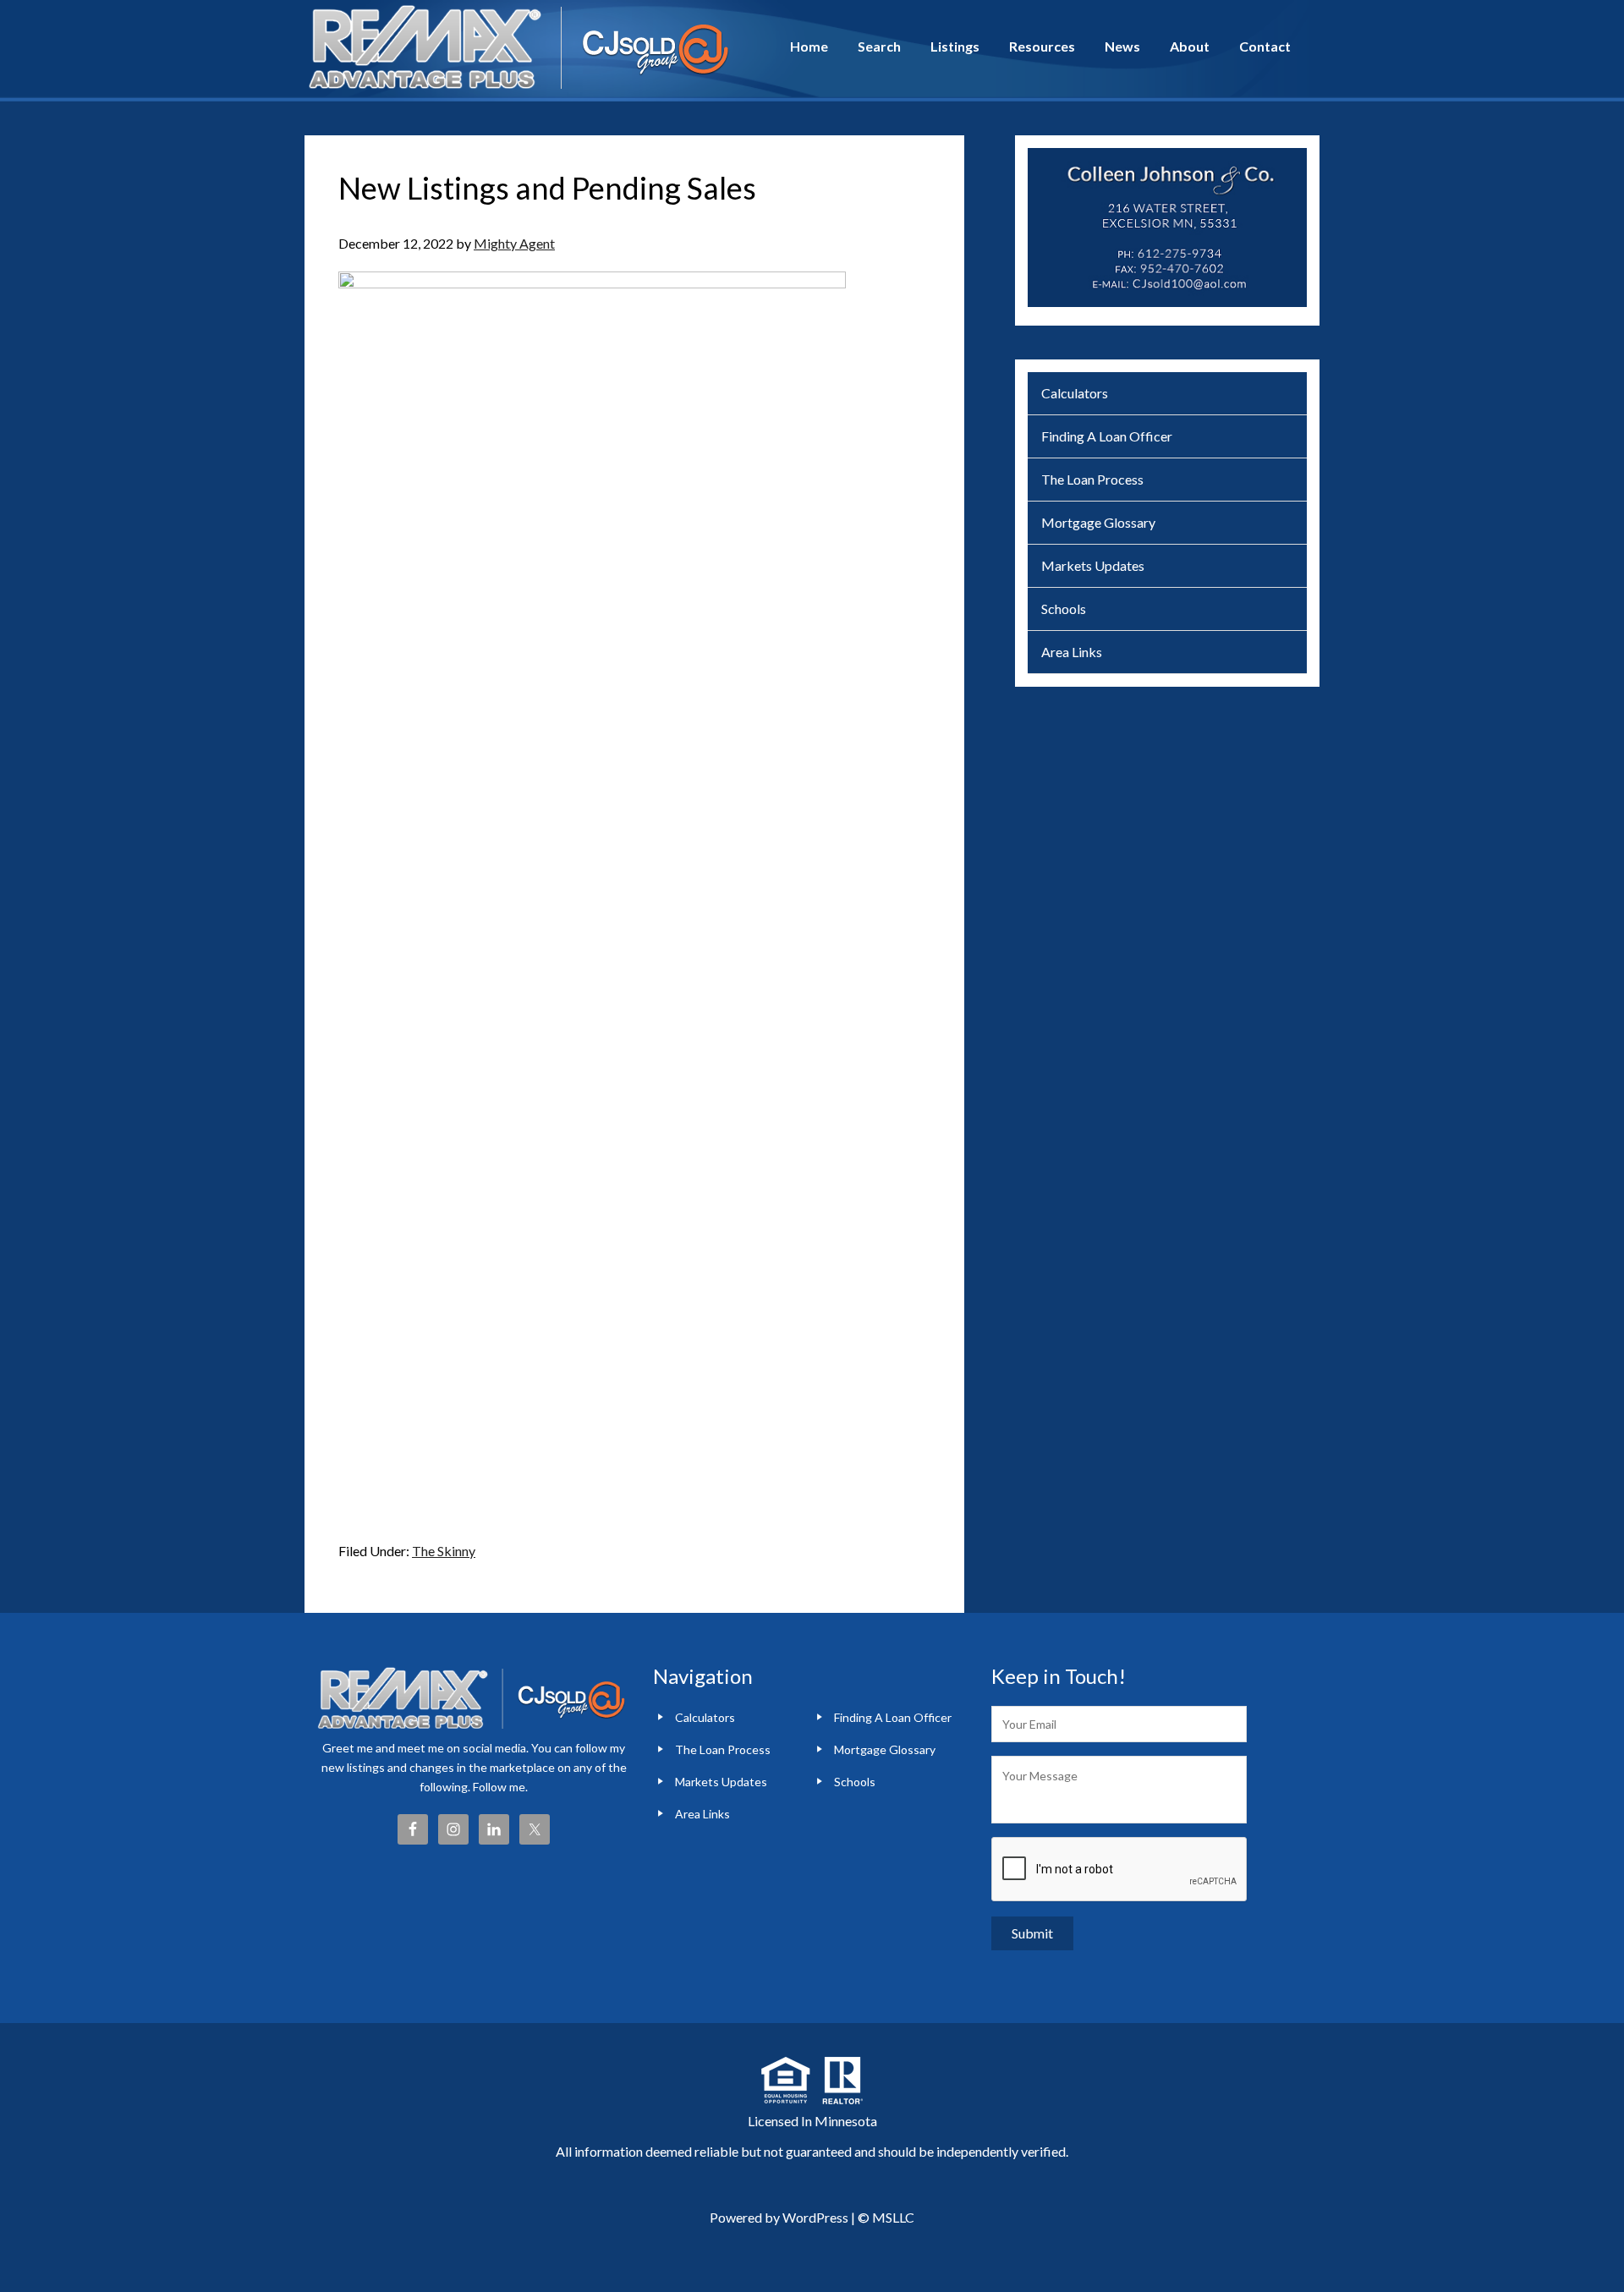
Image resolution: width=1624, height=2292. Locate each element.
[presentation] (1120, 1870)
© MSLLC (886, 2217)
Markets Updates (1093, 565)
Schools (1064, 609)
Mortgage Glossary (1098, 522)
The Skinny (444, 1551)
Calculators (1075, 393)
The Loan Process (1092, 479)
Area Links (1072, 652)
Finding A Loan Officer (1107, 436)
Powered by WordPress (779, 2217)
